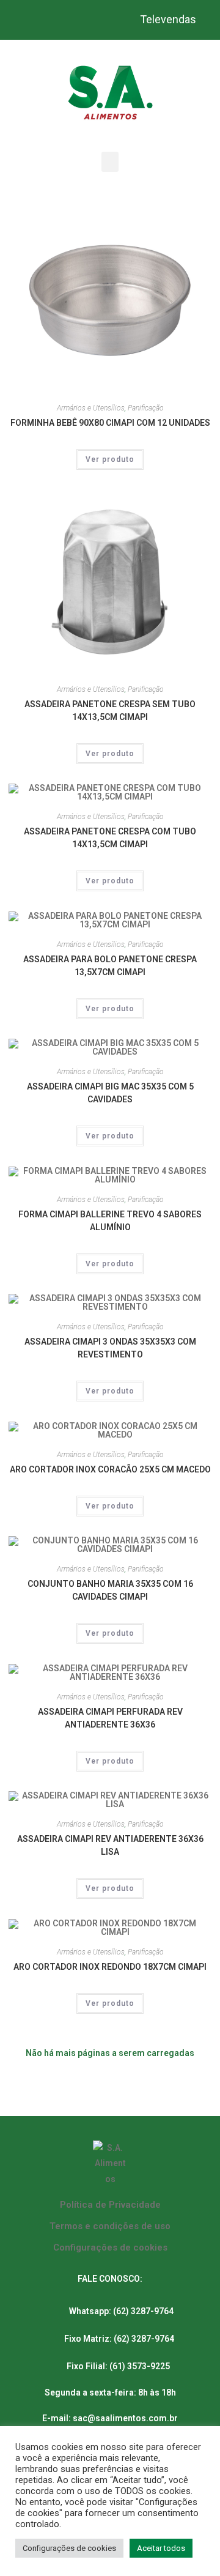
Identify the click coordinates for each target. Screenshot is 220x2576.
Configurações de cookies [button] (69, 2548)
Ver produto (110, 459)
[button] (110, 162)
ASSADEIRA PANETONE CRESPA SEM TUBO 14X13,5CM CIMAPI (110, 711)
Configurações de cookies (110, 2248)
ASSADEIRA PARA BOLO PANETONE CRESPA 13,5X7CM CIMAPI (110, 966)
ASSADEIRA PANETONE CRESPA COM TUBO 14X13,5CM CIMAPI (110, 838)
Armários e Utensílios (91, 408)
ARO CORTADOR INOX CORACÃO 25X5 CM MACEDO (110, 1469)
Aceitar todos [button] (161, 2548)
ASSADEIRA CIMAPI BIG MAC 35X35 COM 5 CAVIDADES (110, 1093)
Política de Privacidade (110, 2205)
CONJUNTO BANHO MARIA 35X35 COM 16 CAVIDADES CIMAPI (110, 1590)
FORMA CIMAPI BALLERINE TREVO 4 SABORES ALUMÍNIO (110, 1221)
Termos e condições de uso (110, 2226)
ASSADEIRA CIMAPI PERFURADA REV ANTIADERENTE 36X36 (110, 1718)
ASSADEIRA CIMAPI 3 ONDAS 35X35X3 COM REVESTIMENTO (110, 1348)
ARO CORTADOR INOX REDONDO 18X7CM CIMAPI (110, 1967)
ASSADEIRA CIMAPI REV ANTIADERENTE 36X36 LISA (110, 1845)
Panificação (146, 408)
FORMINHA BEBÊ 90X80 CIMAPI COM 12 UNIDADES (110, 423)
